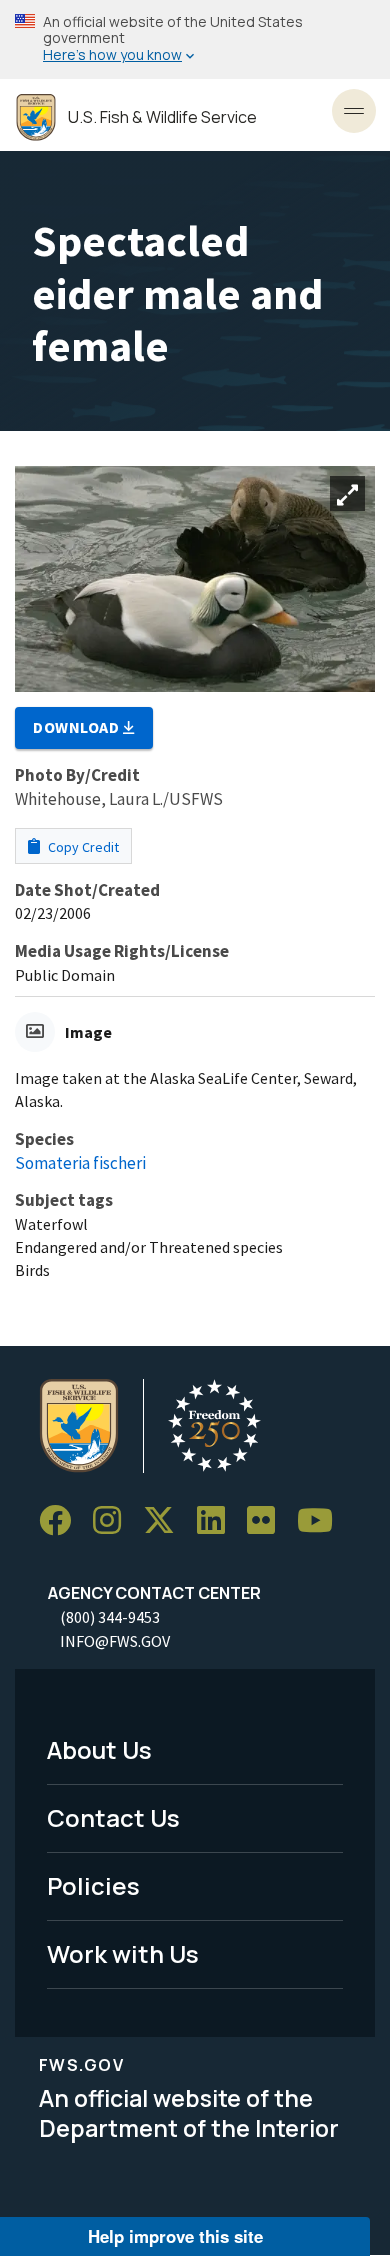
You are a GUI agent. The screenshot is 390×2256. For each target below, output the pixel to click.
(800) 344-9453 (110, 1617)
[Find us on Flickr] (268, 1520)
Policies (93, 1885)
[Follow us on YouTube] (322, 1520)
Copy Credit (82, 847)
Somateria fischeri (80, 1163)
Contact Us (113, 1817)
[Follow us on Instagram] (114, 1520)
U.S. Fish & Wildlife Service (162, 117)
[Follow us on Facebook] (62, 1520)
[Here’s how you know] (195, 39)
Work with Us (123, 1953)
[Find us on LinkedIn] (218, 1520)
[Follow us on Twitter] (166, 1520)
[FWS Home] (36, 117)
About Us (99, 1749)
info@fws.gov (115, 1641)
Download (78, 727)
